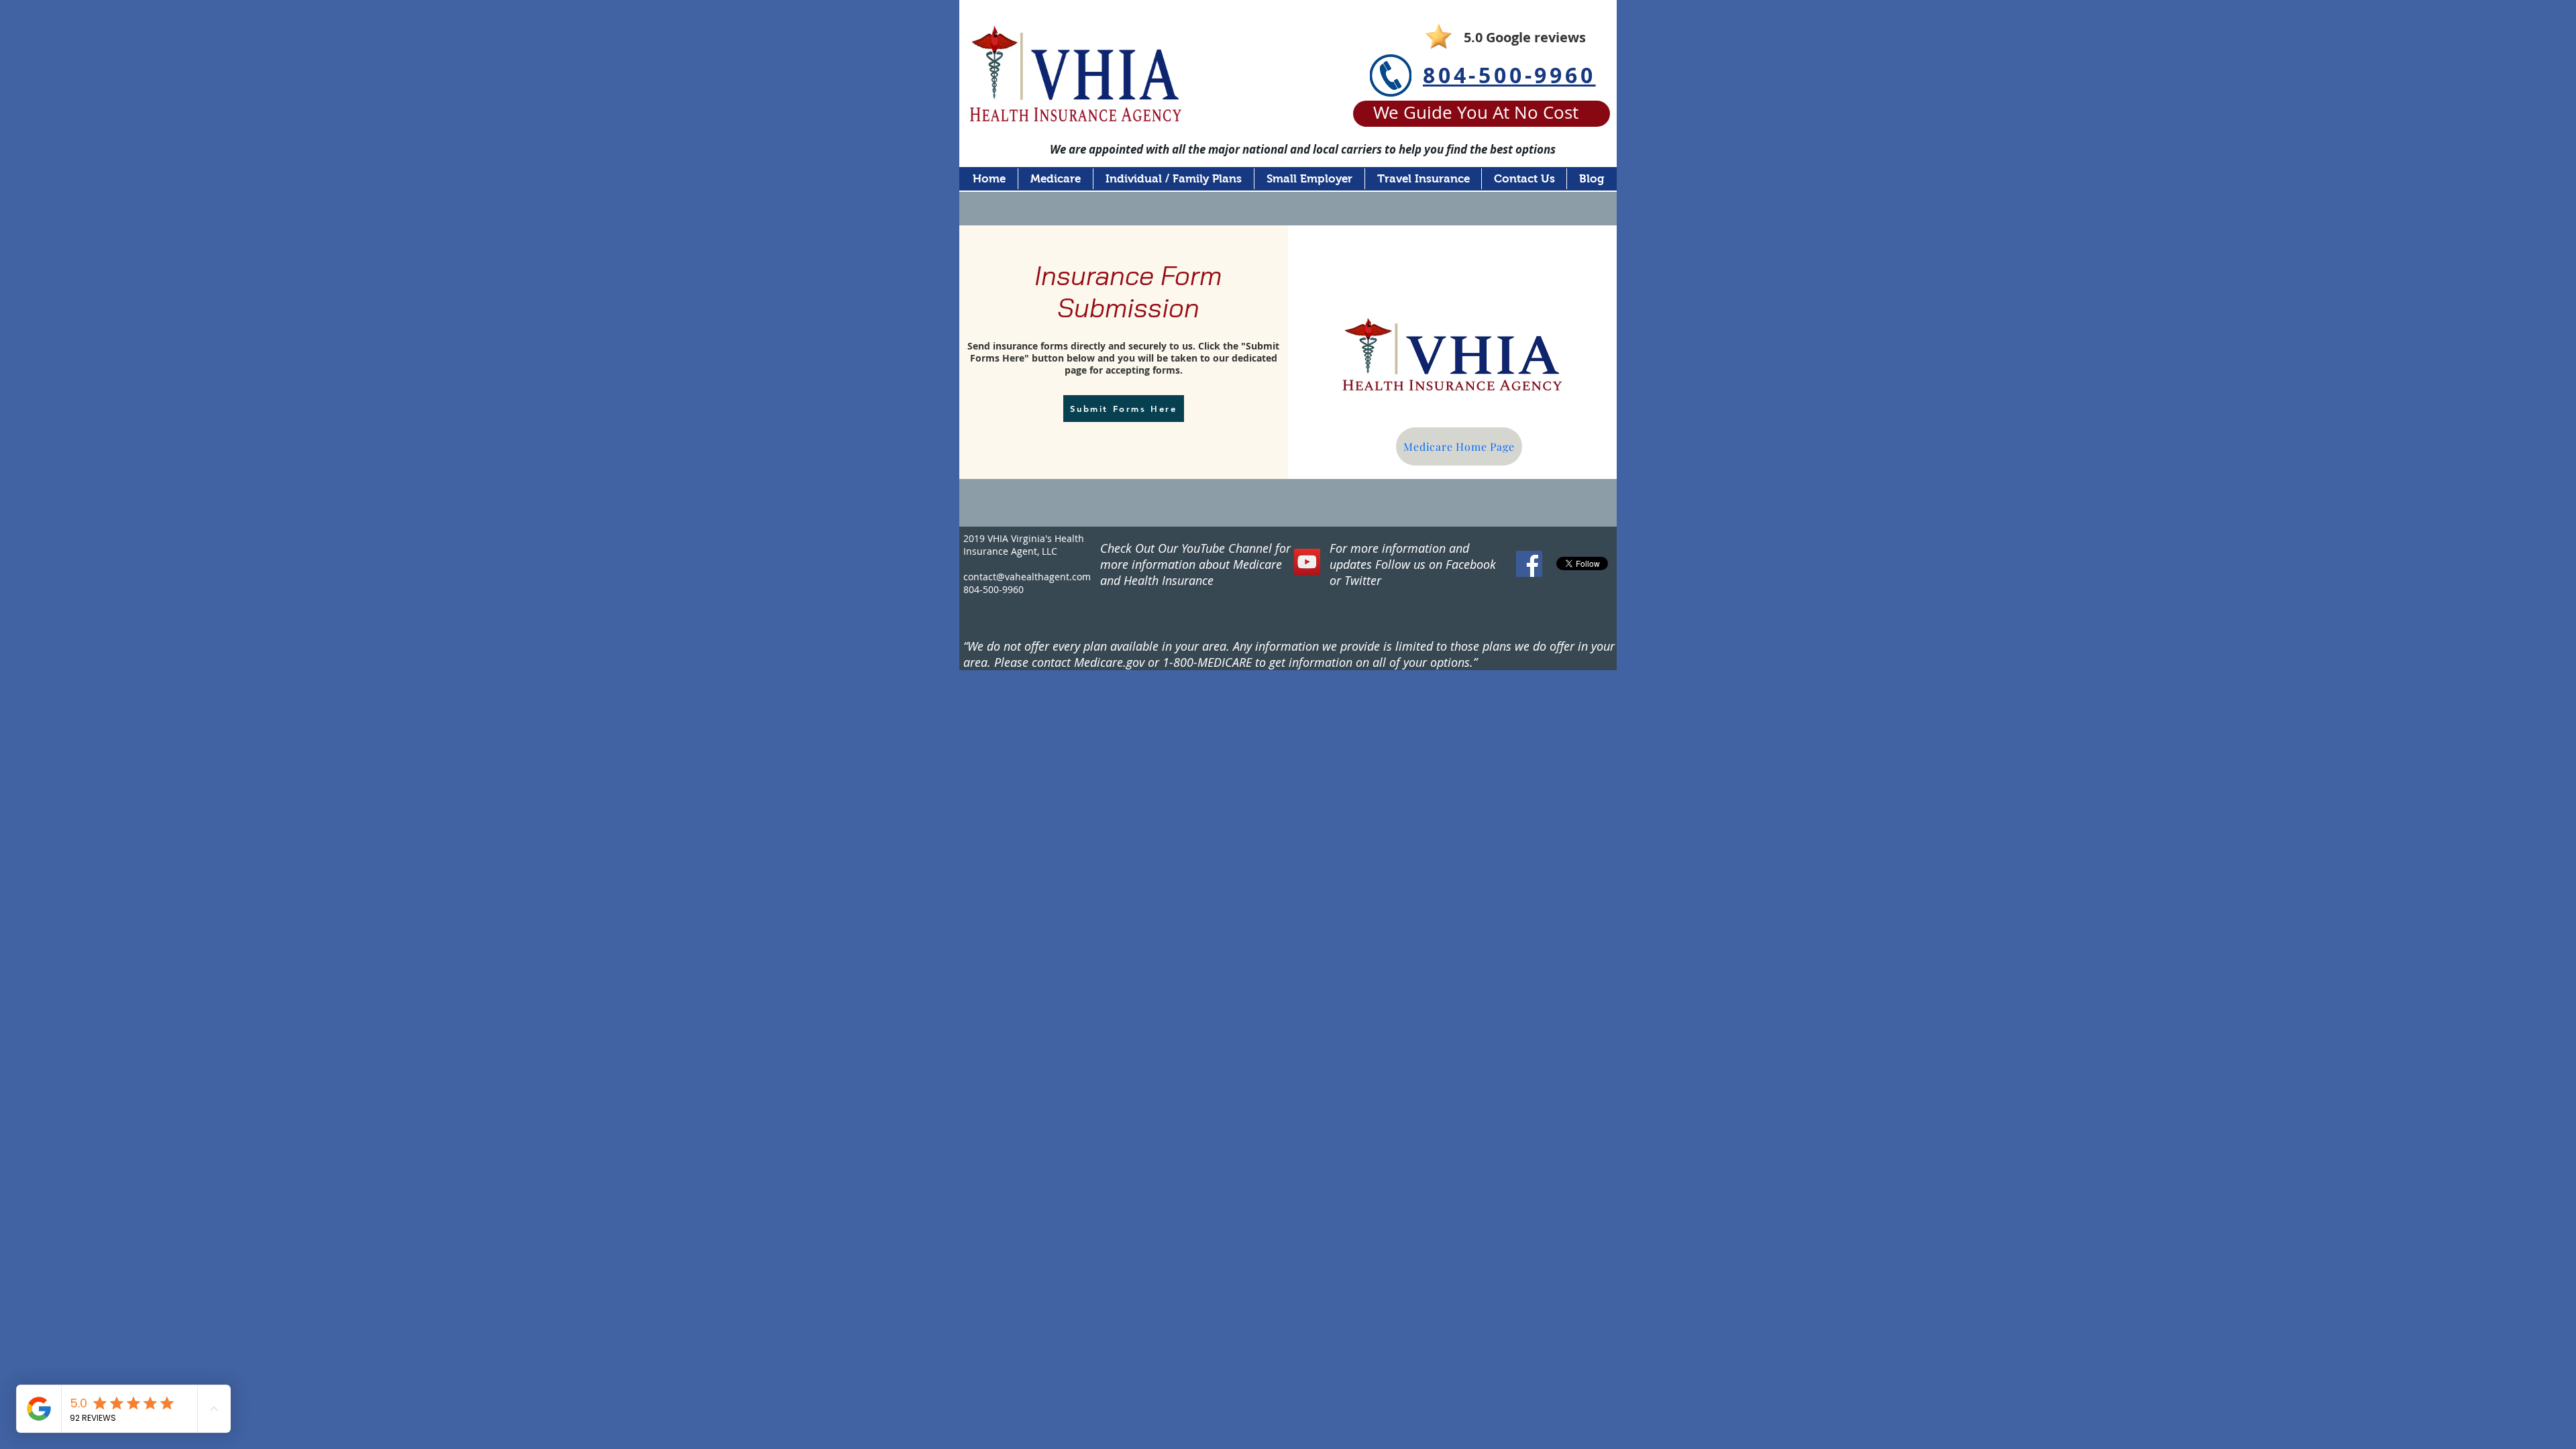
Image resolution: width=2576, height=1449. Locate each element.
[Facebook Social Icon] (1529, 564)
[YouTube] (1307, 562)
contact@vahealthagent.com (1027, 577)
